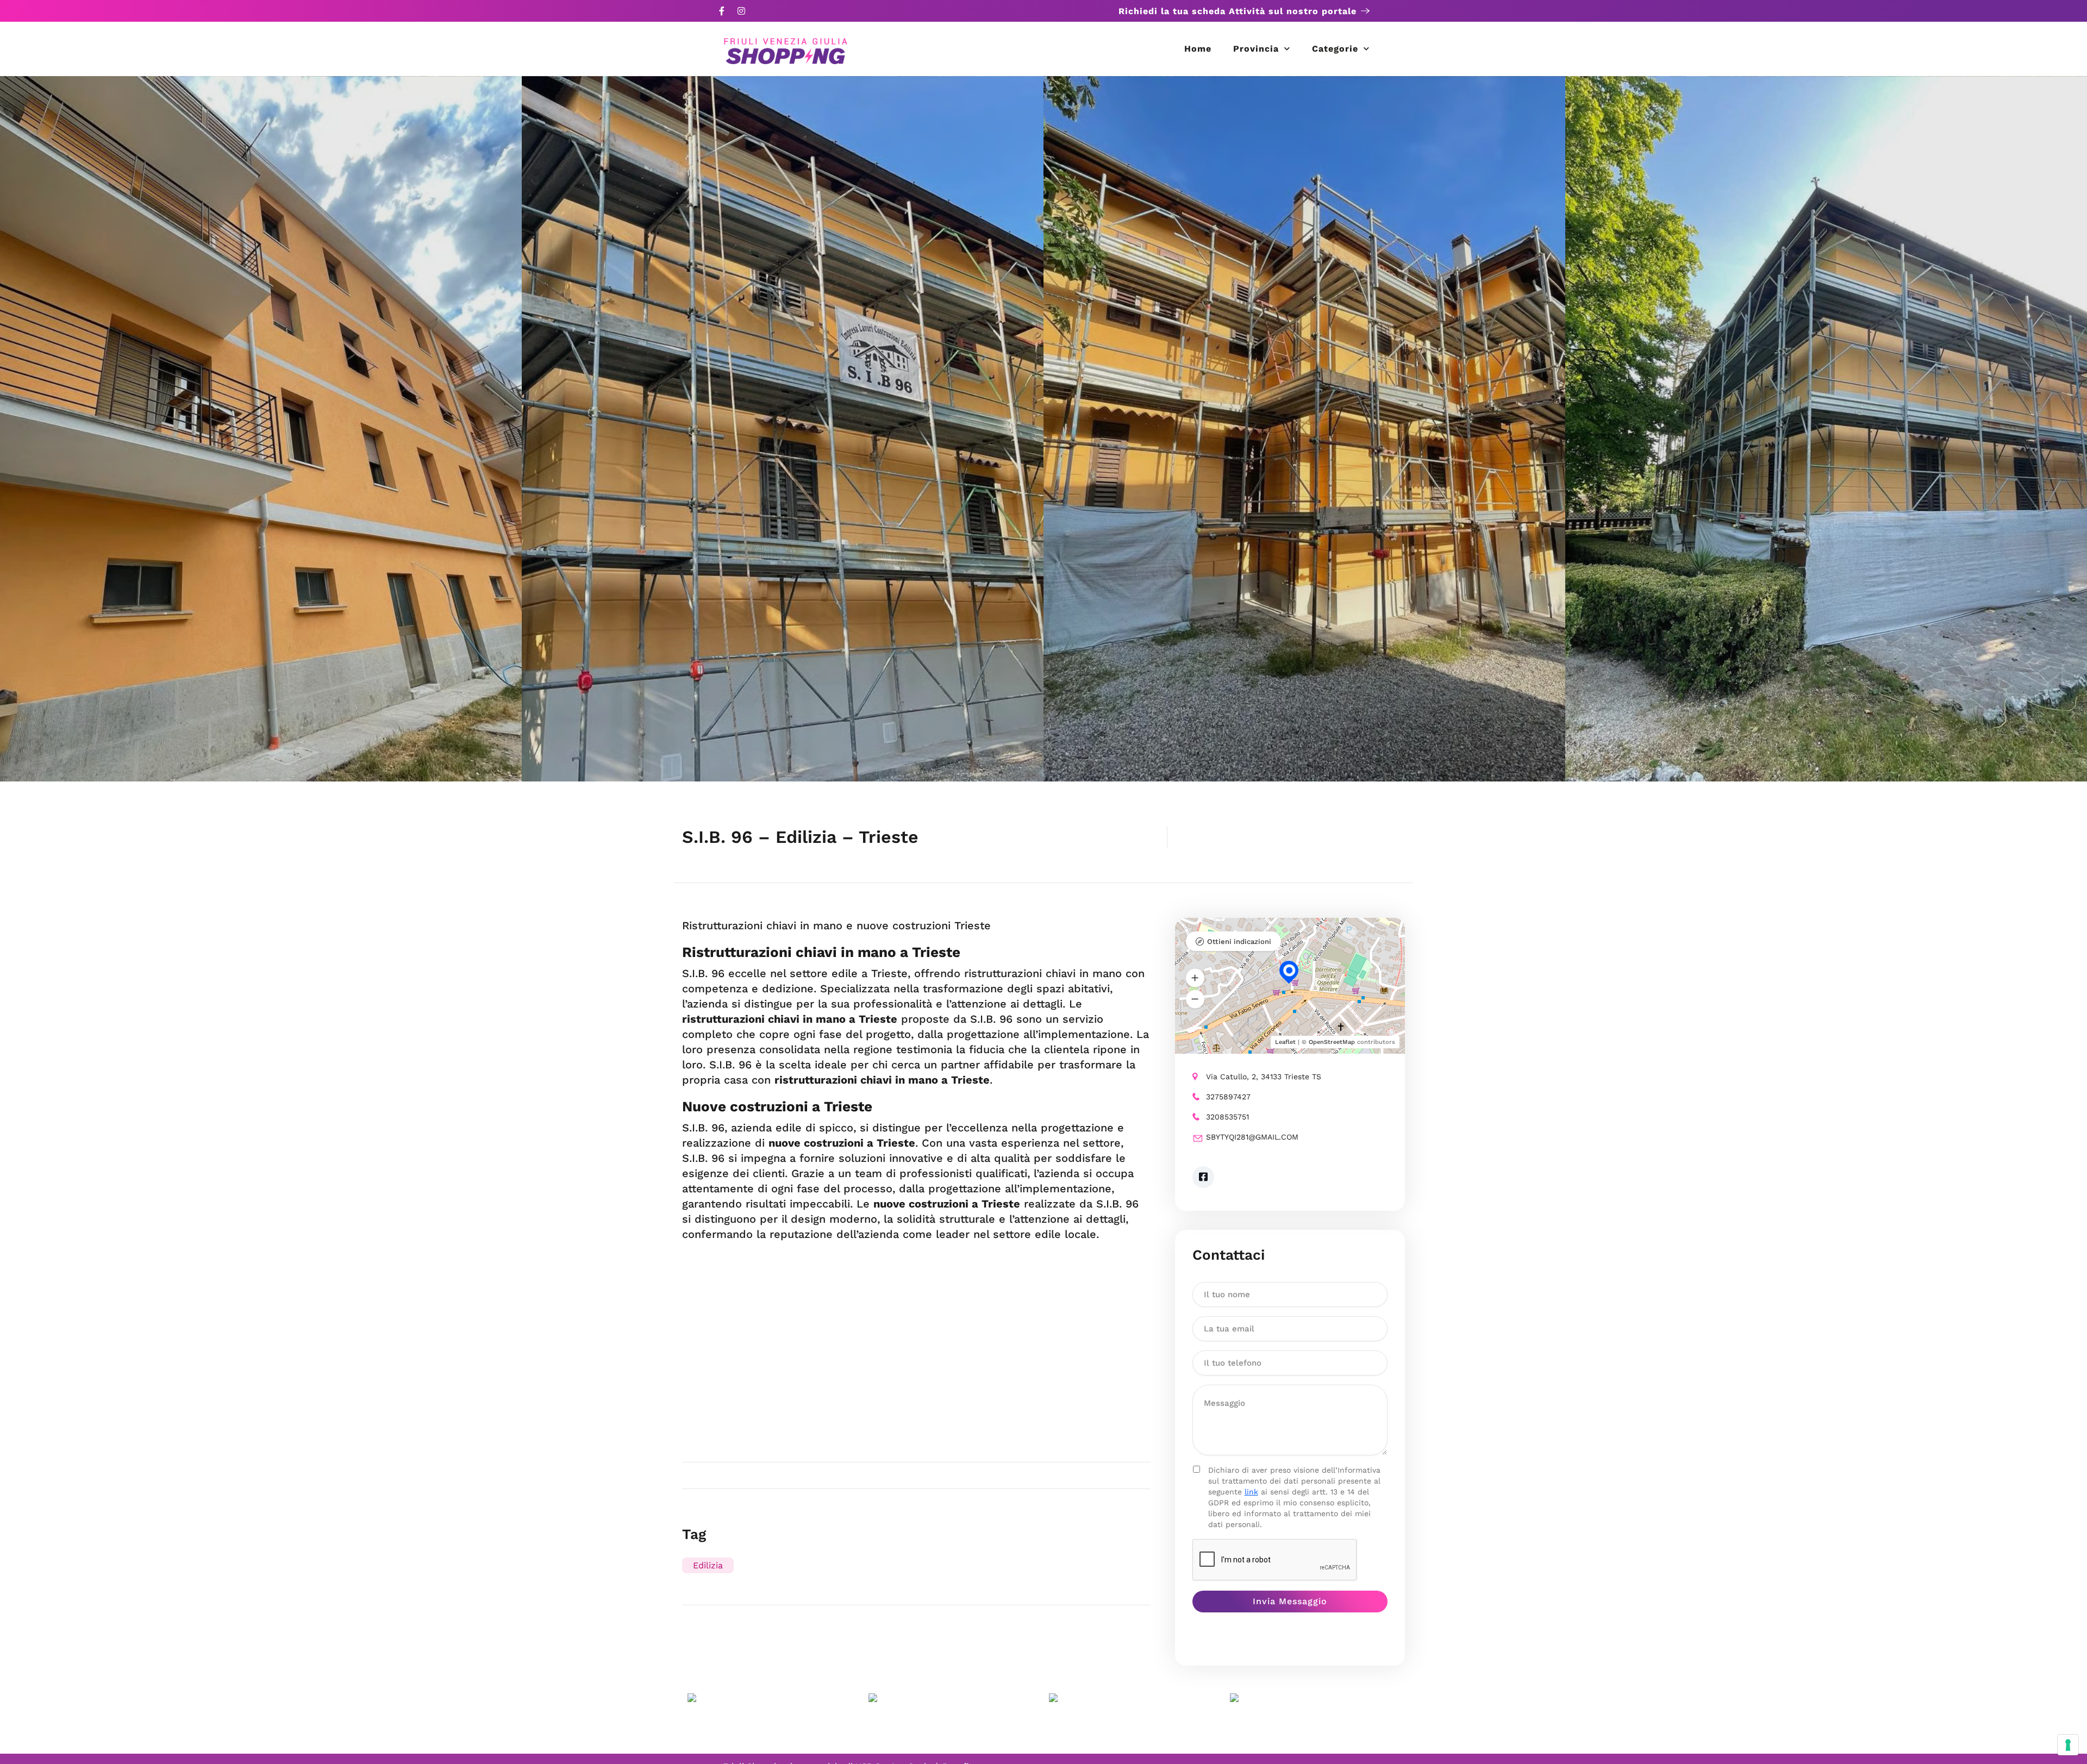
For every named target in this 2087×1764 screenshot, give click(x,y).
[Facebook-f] (722, 11)
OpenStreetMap (1332, 1042)
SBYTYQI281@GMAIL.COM (1252, 1137)
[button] (1195, 978)
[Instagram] (741, 11)
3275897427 (1228, 1097)
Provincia (1256, 49)
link (1251, 1492)
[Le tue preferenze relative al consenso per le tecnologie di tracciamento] (2068, 1745)
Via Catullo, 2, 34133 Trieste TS (1264, 1077)
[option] (261, 429)
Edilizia (708, 1565)
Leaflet (1285, 1042)
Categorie (1335, 49)
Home (1198, 49)
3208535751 (1227, 1117)
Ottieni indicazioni (1239, 942)
